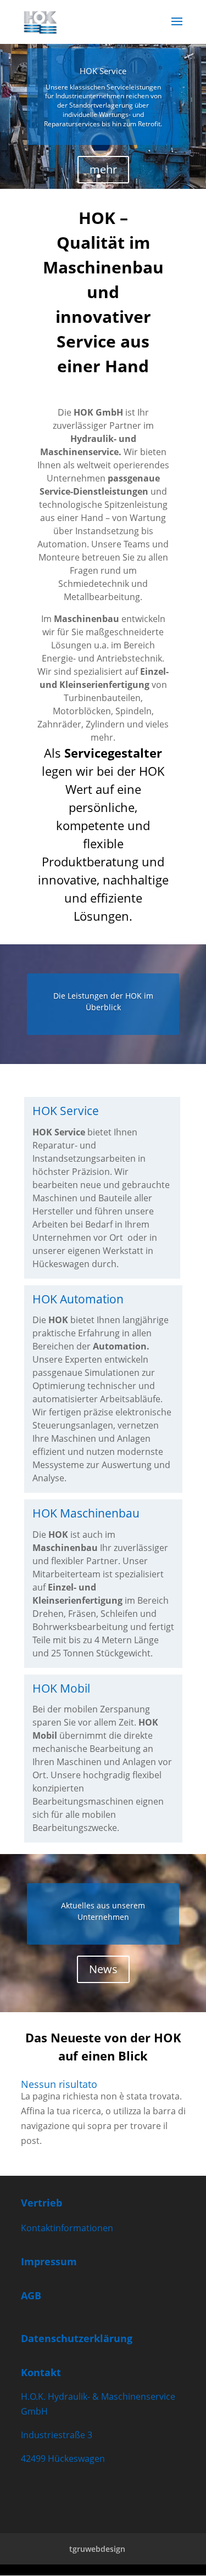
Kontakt (41, 2372)
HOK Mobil (61, 1688)
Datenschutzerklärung (77, 2338)
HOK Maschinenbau (86, 1513)
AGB (31, 2295)
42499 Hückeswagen (63, 2459)
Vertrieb (41, 2203)
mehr (103, 169)
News (103, 1969)
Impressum (49, 2261)
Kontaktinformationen (67, 2228)
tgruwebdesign (97, 2549)
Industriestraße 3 (57, 2435)
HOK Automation (78, 1299)
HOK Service (103, 71)
